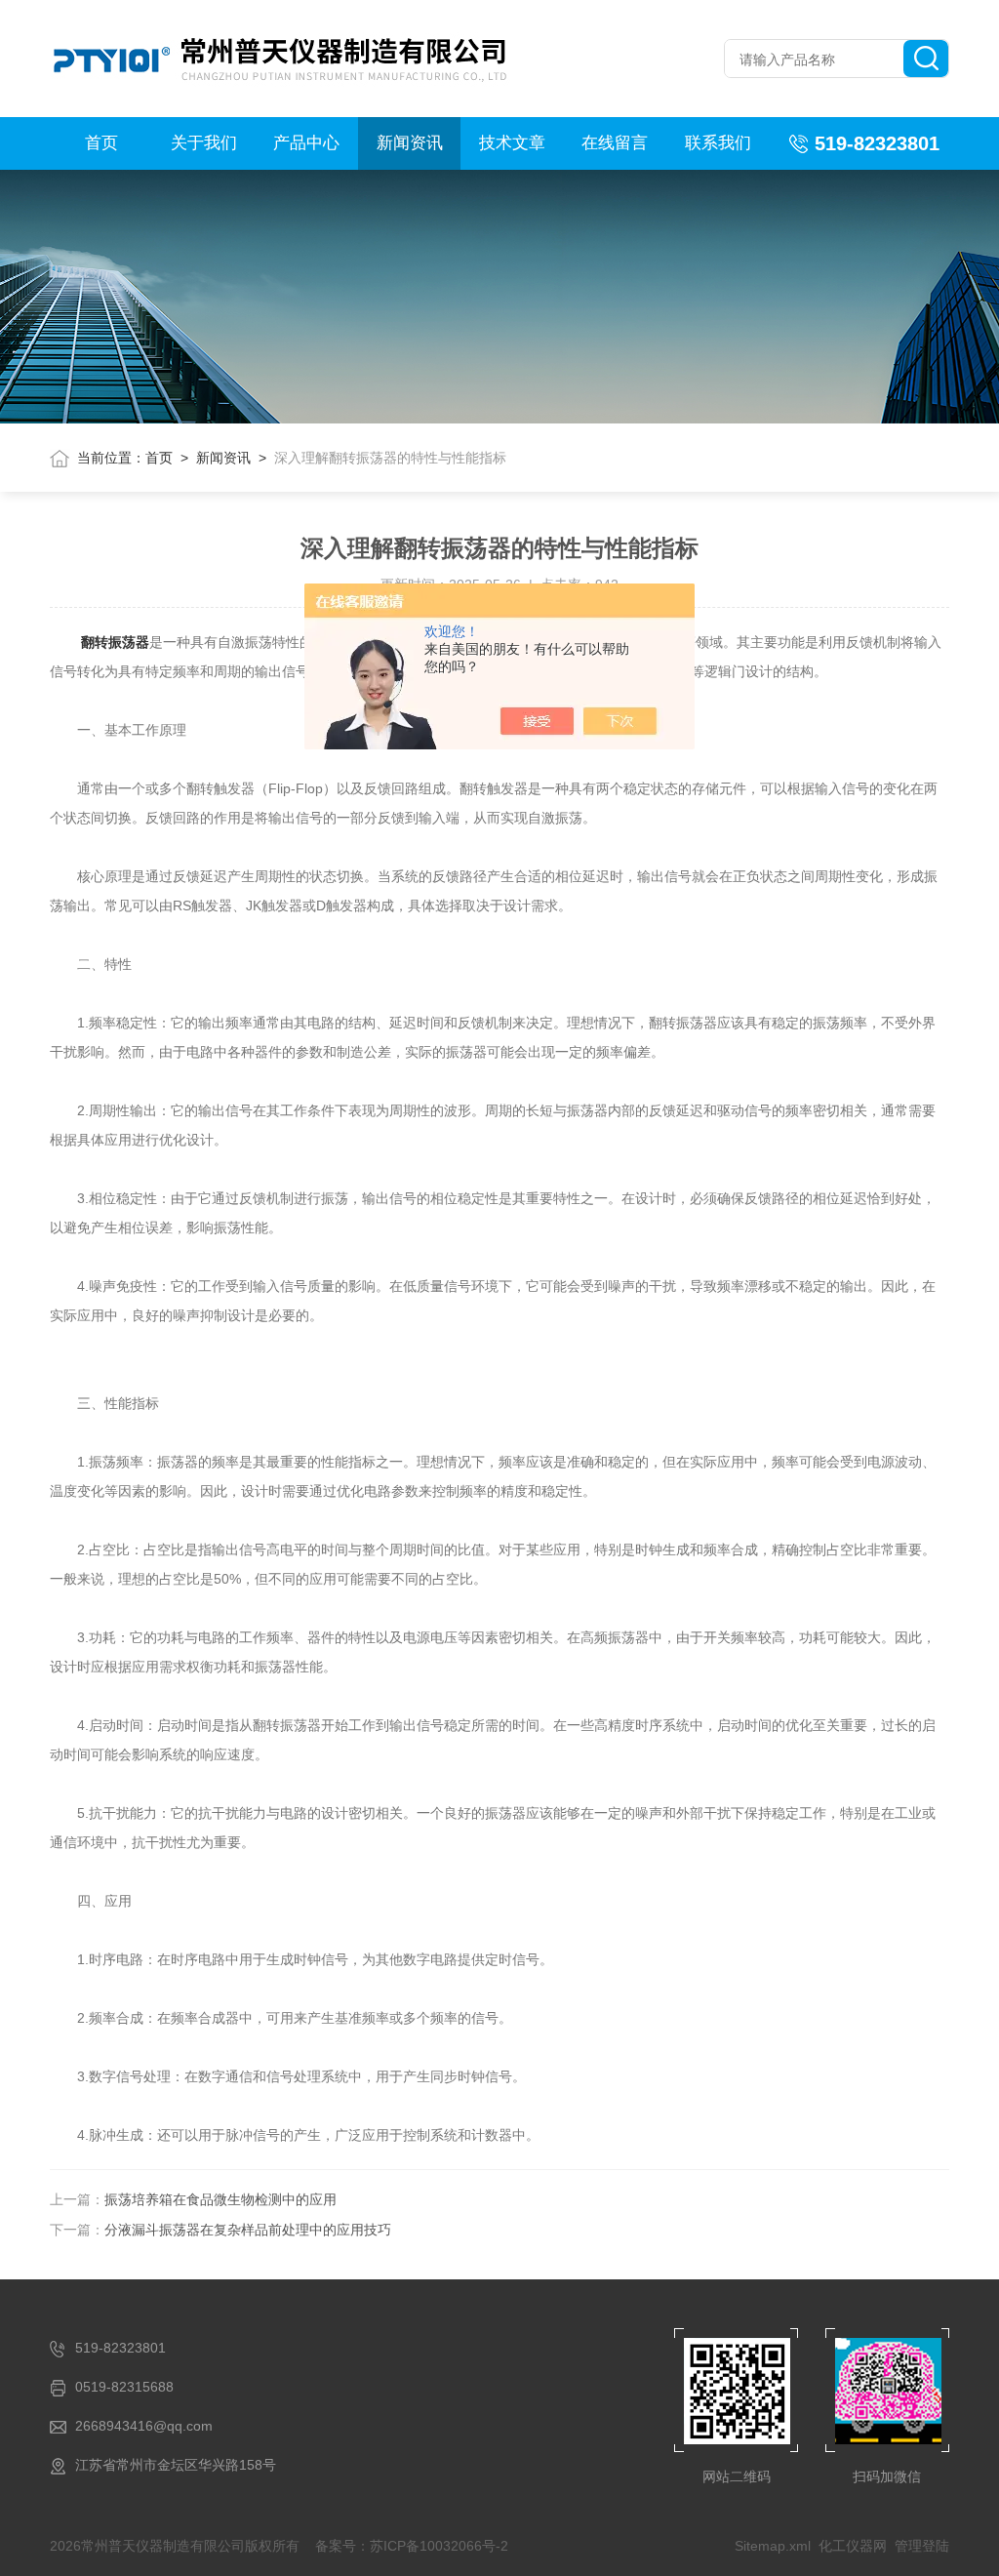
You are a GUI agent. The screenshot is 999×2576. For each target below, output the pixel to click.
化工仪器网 (853, 2546)
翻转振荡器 (115, 642)
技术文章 (512, 143)
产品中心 (306, 143)
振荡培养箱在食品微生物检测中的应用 (220, 2199)
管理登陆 (922, 2546)
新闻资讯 (410, 143)
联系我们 (718, 143)
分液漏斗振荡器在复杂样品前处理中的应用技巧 (248, 2230)
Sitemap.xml (773, 2546)
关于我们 (204, 143)
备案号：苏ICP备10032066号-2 (412, 2546)
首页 (101, 143)
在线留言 (615, 143)
